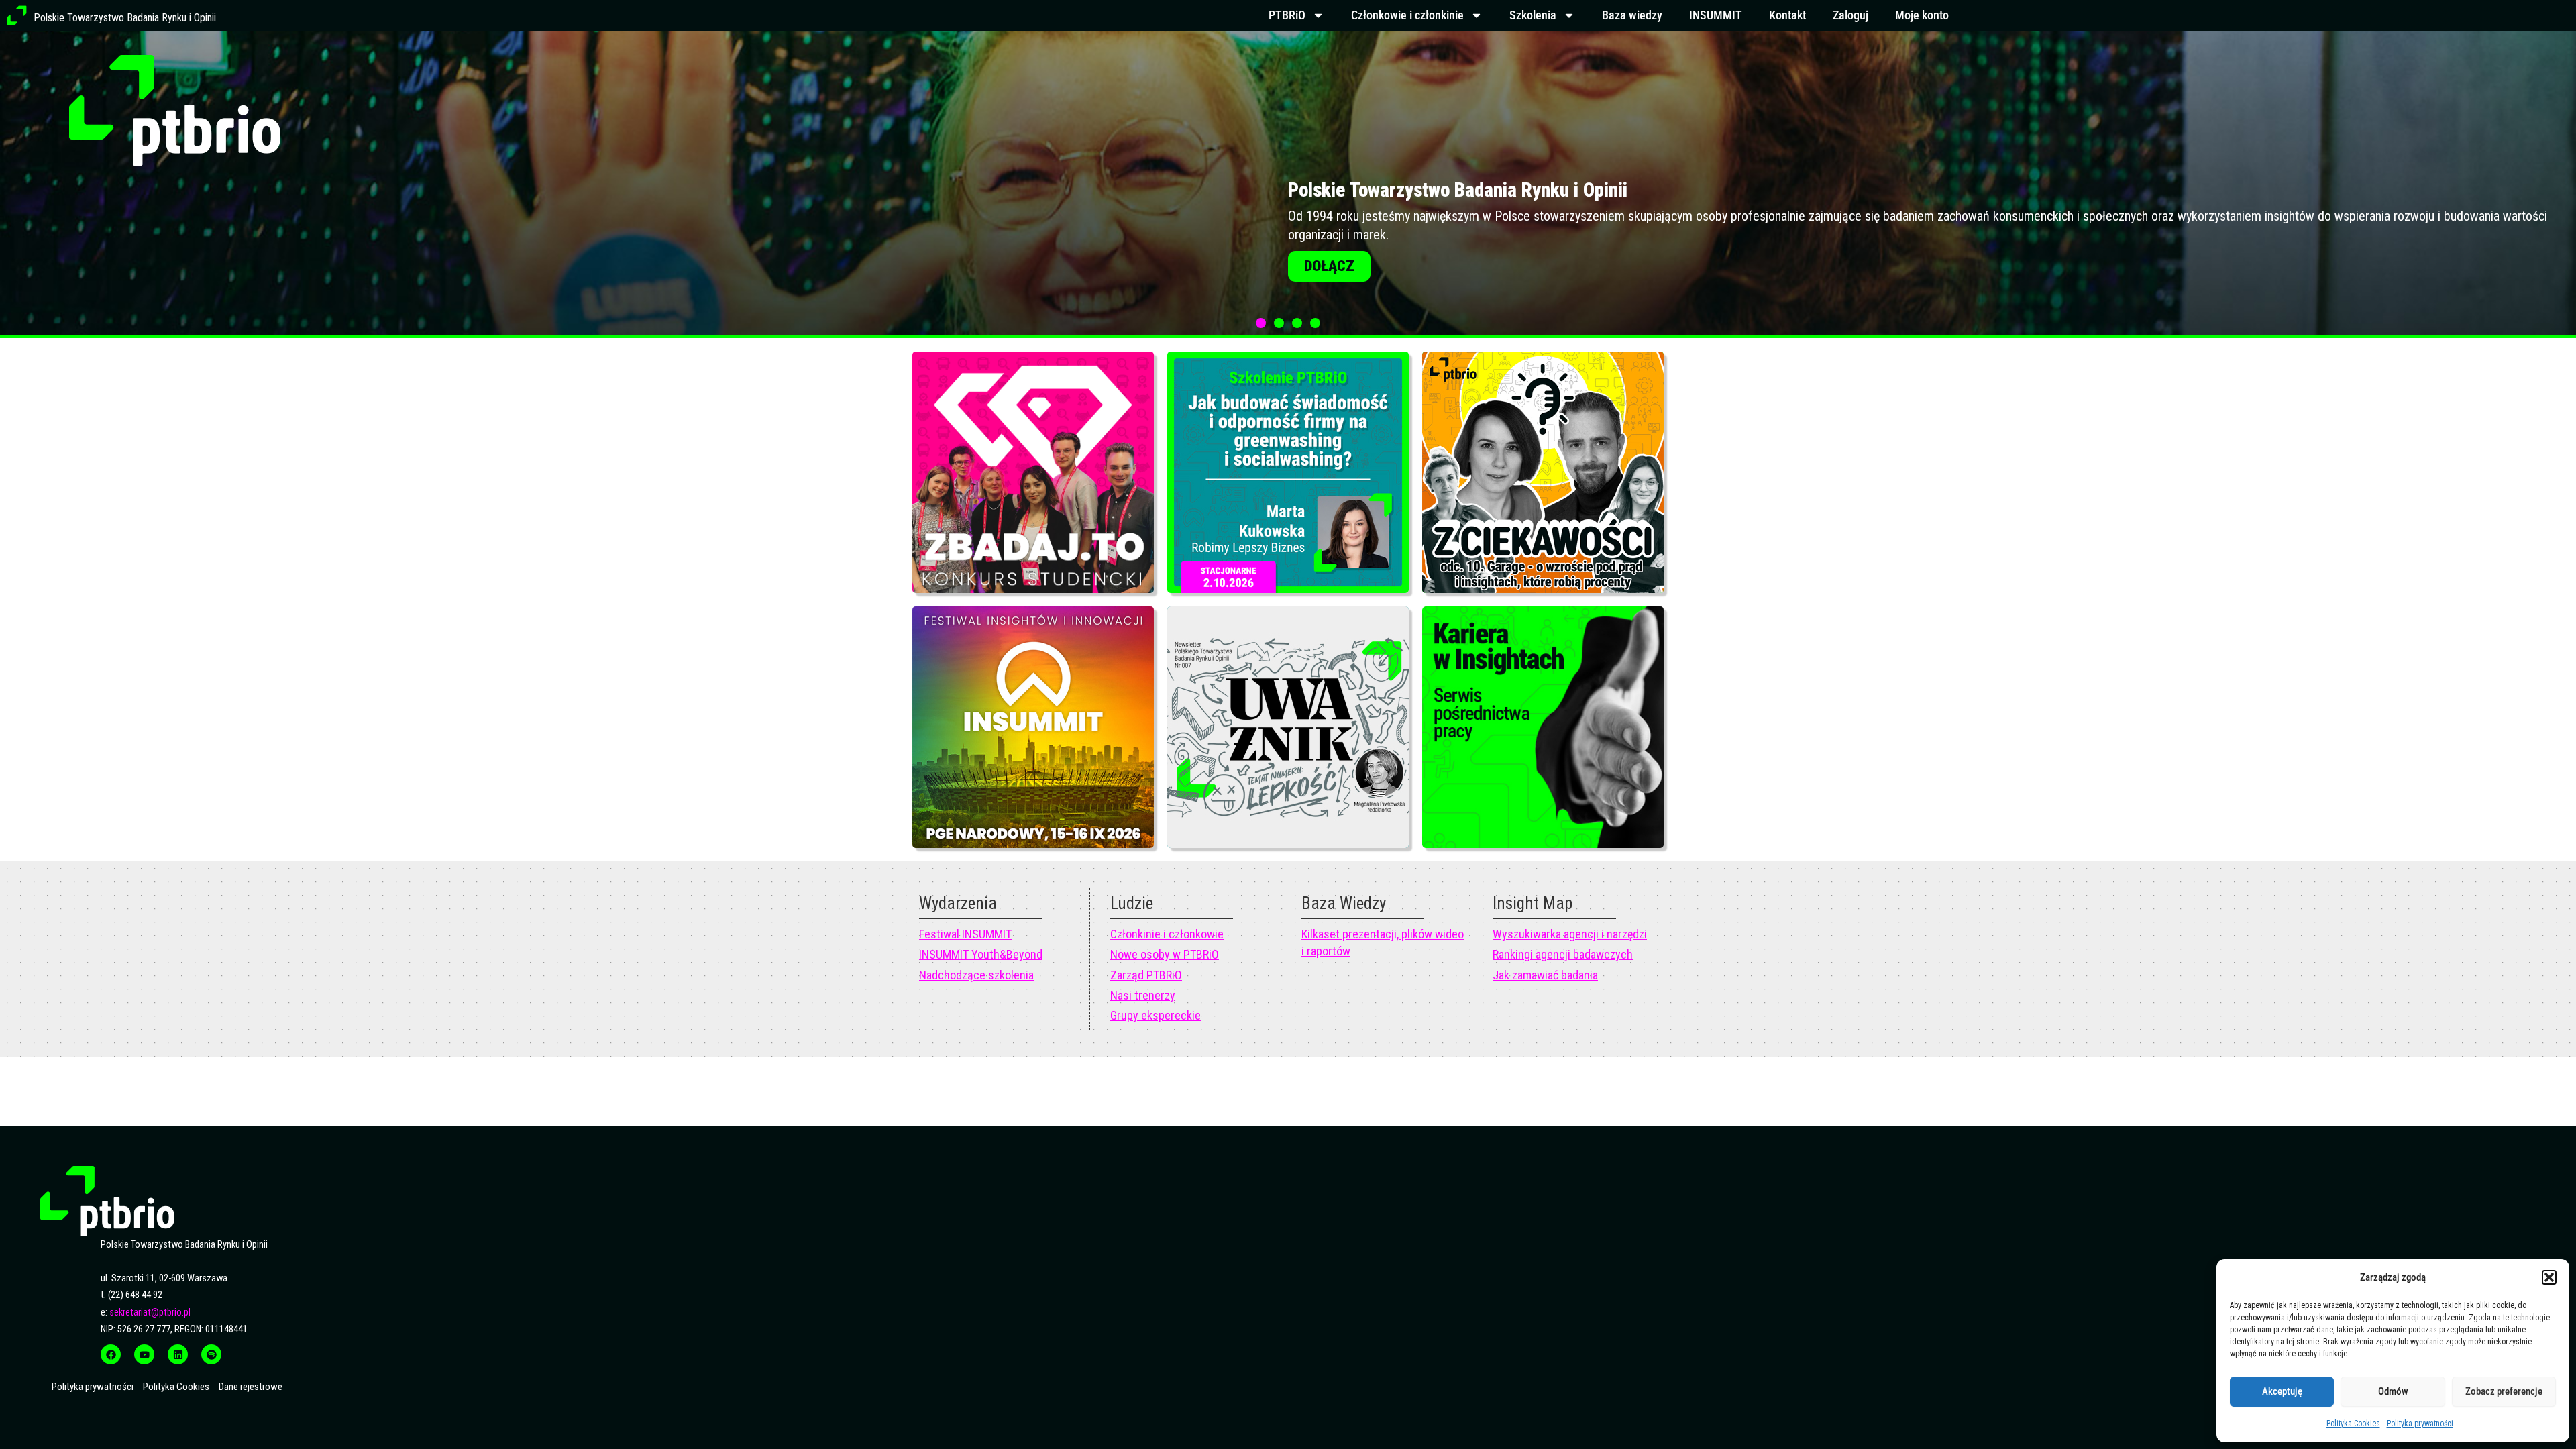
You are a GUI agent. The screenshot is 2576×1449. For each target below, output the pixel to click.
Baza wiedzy (1632, 15)
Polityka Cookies (2353, 1424)
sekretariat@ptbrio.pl (150, 1312)
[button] (2549, 1277)
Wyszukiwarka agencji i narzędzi (1570, 934)
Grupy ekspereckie (1156, 1015)
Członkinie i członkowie (1167, 934)
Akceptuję (2282, 1391)
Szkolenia (1533, 15)
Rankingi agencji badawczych (1563, 954)
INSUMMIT (1716, 15)
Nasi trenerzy (1143, 995)
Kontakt (1787, 15)
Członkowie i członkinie (1407, 15)
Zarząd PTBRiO (1146, 975)
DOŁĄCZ (1751, 266)
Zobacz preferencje (2504, 1391)
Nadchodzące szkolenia (976, 975)
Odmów (2393, 1391)
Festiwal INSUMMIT (965, 934)
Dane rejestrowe (251, 1387)
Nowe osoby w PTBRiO (1165, 954)
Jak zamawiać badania (1545, 975)
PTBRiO (1287, 15)
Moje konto (1922, 15)
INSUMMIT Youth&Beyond (981, 954)
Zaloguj (1850, 15)
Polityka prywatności (2420, 1424)
